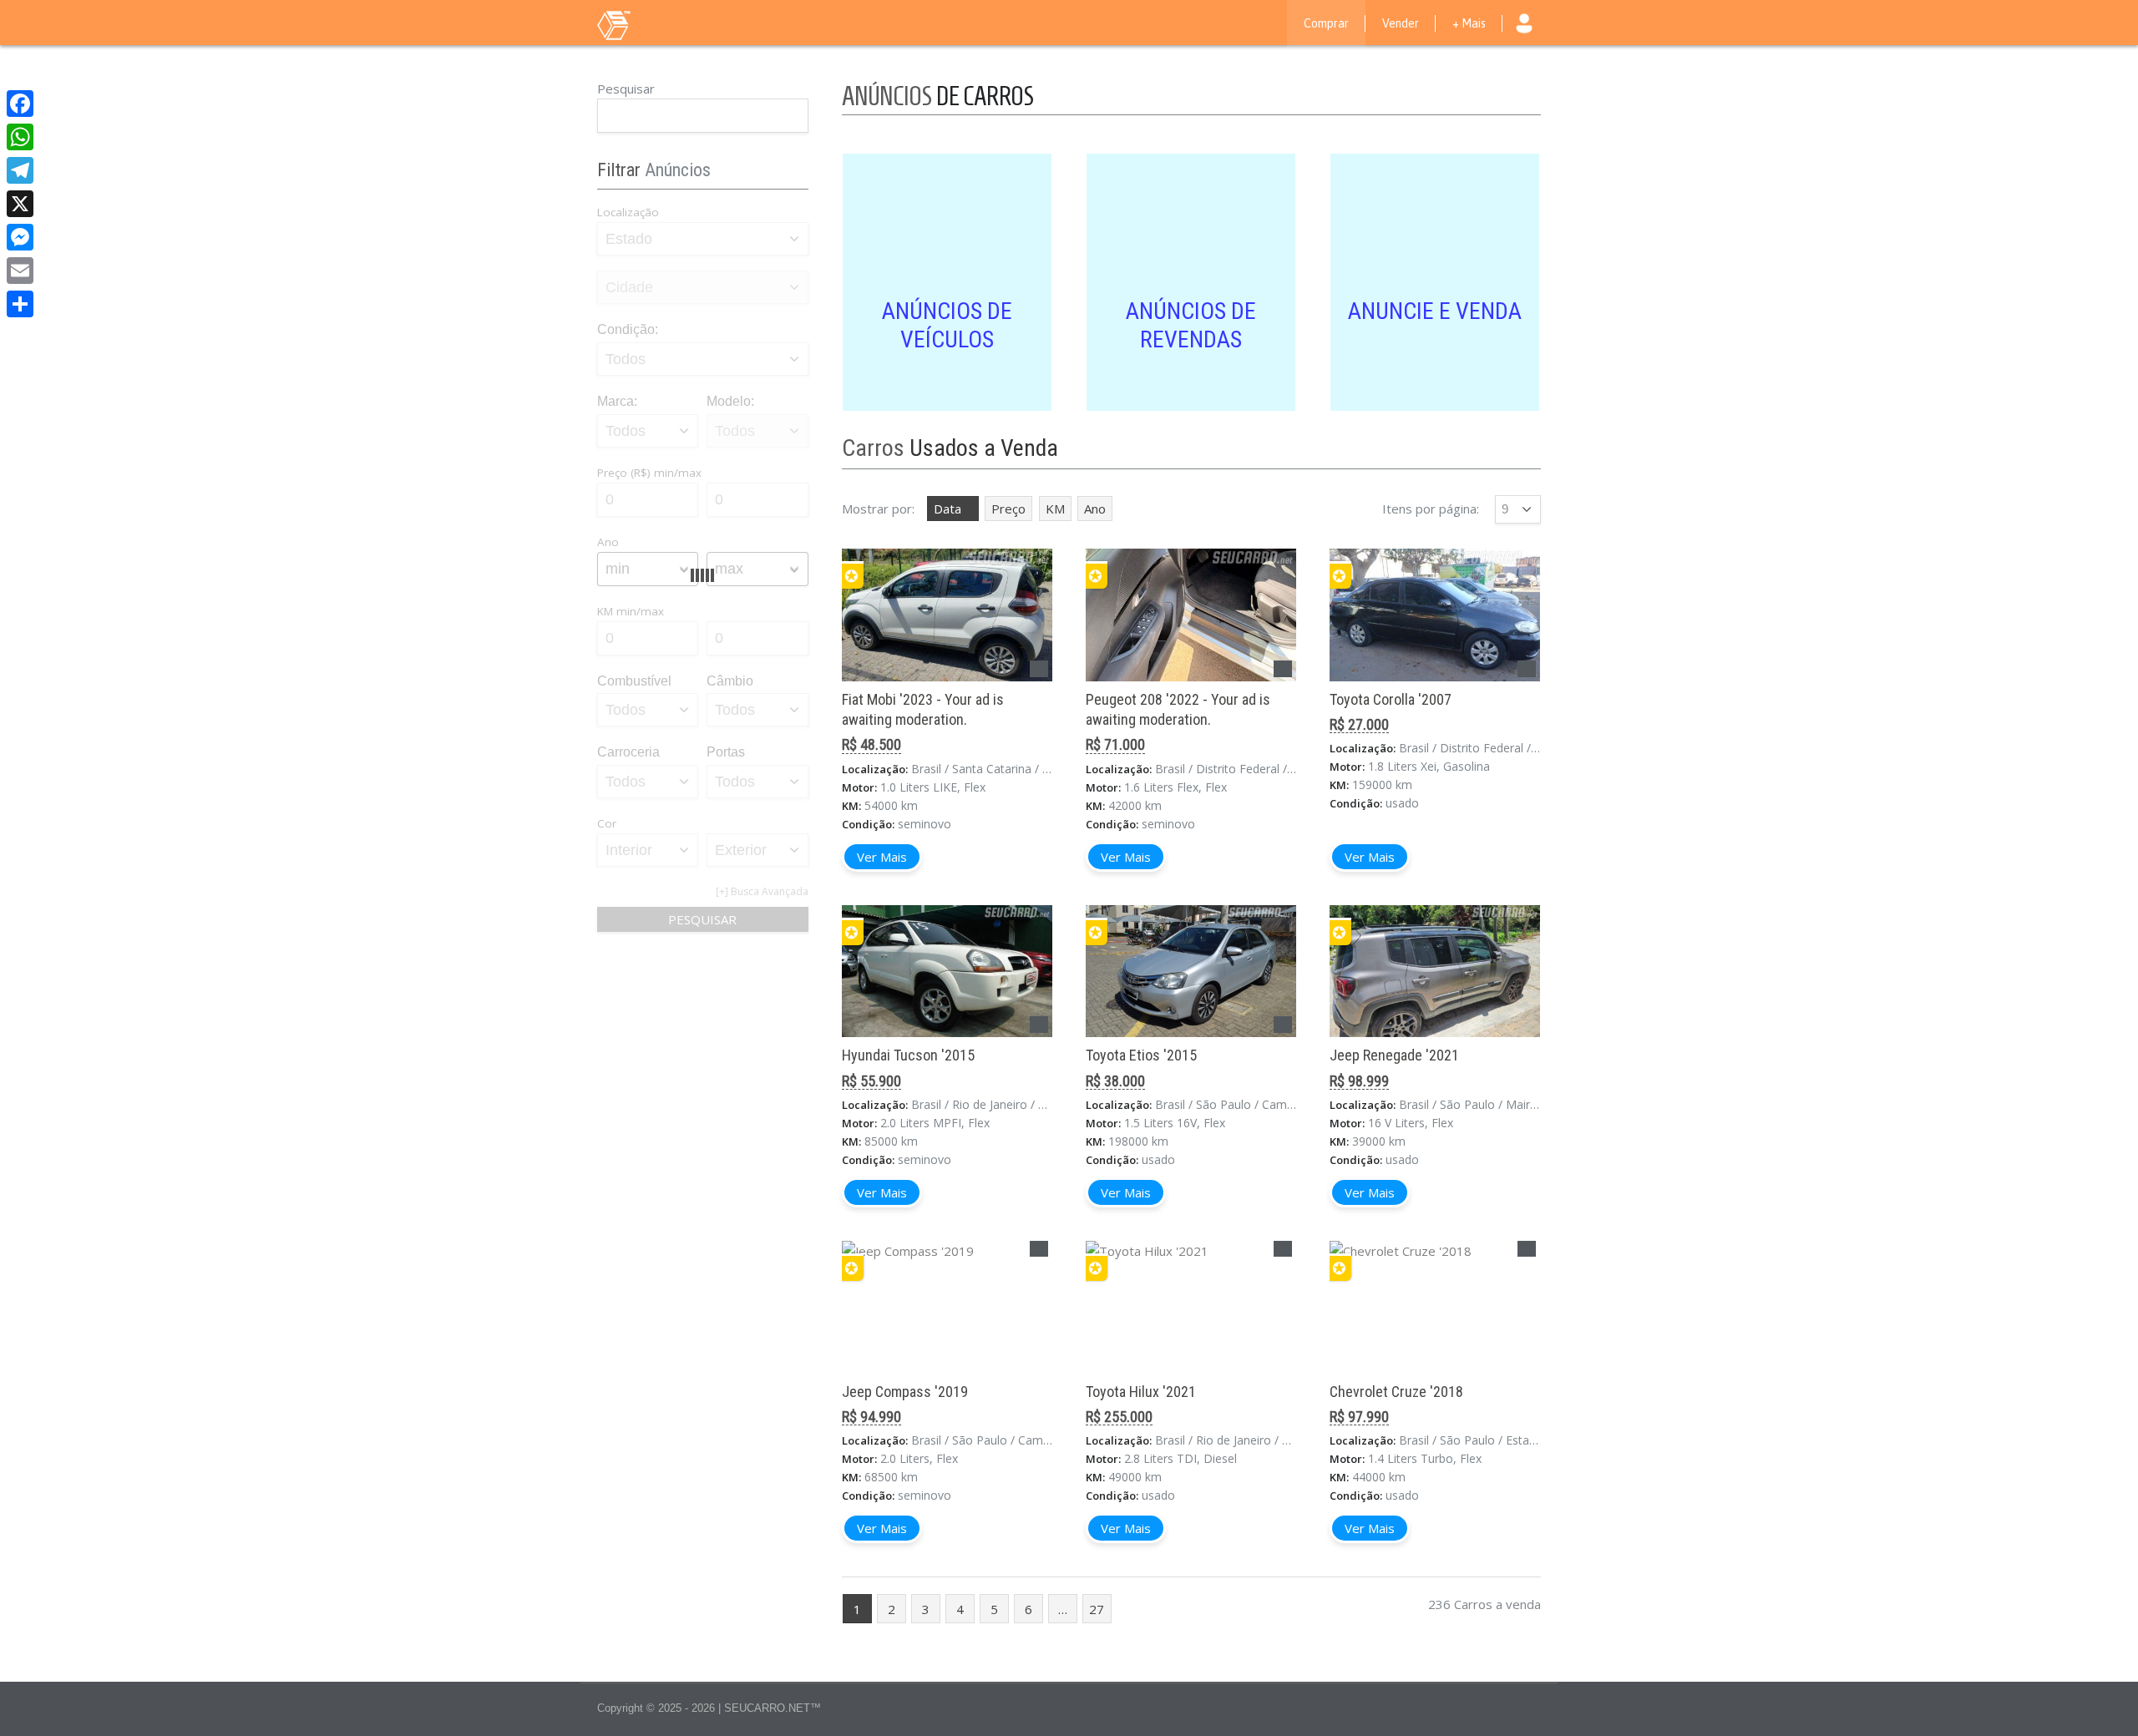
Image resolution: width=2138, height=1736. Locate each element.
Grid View (1510, 448)
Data (947, 509)
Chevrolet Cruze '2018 (1396, 1392)
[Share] (20, 304)
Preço (1008, 509)
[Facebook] (20, 104)
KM (1055, 509)
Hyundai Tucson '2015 (908, 1055)
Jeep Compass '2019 (905, 1392)
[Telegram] (20, 170)
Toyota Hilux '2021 (1141, 1392)
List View (1533, 448)
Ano (1095, 509)
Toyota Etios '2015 (1141, 1055)
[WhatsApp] (20, 137)
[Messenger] (20, 237)
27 (1097, 1609)
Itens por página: (1431, 509)
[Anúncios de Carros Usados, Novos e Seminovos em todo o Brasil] (647, 24)
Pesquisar (626, 89)
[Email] (20, 271)
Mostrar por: (878, 509)
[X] (20, 204)
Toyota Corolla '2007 (1391, 699)
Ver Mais (882, 857)
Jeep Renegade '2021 (1394, 1055)
